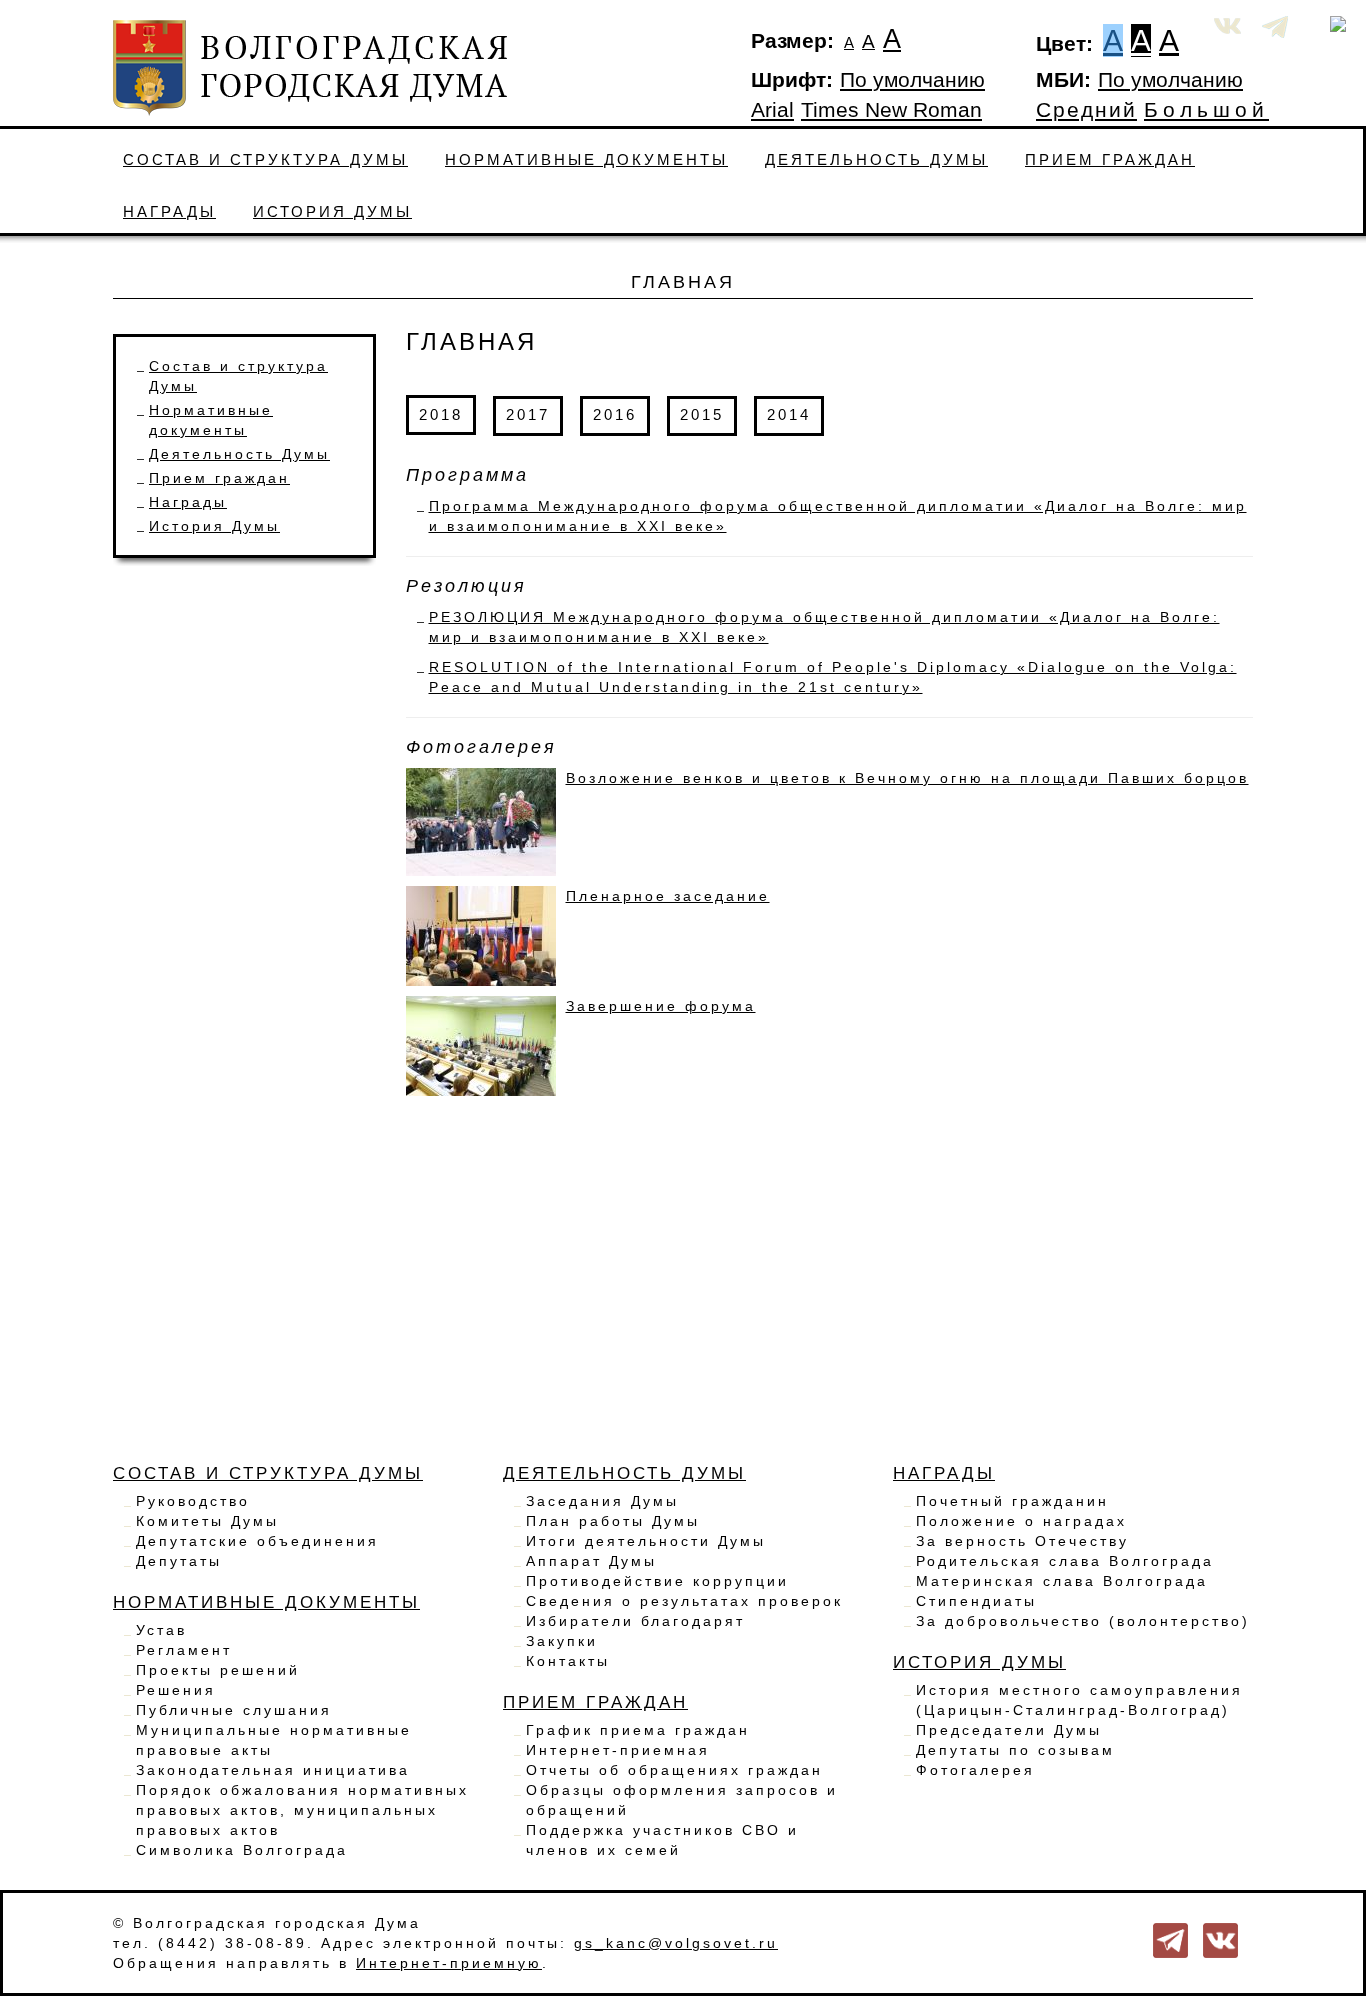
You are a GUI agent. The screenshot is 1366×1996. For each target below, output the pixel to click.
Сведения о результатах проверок (684, 1601)
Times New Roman (891, 110)
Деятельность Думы (876, 159)
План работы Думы (613, 1521)
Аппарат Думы (591, 1561)
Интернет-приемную (449, 1963)
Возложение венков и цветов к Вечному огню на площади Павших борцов (907, 778)
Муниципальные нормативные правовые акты (274, 1740)
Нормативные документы (586, 159)
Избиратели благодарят (635, 1621)
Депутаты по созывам (1015, 1750)
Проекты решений (218, 1670)
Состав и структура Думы (265, 159)
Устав (161, 1630)
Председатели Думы (1009, 1730)
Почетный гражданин (1012, 1501)
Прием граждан (1110, 159)
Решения (176, 1690)
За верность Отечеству (1022, 1541)
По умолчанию (912, 80)
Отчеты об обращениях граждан (674, 1770)
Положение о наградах (1021, 1521)
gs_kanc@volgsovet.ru (676, 1943)
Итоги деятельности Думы (646, 1541)
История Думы (332, 211)
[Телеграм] (1170, 1939)
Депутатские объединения (257, 1541)
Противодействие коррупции (657, 1581)
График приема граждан (638, 1730)
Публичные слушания (234, 1710)
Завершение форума (661, 1006)
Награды (169, 211)
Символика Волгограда (242, 1850)
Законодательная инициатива (273, 1770)
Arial (772, 110)
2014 (789, 414)
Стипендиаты (976, 1601)
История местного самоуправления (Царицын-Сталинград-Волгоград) (1079, 1700)
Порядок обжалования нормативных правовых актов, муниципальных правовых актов (302, 1810)
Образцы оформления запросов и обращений (682, 1800)
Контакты (568, 1661)
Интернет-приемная (618, 1750)
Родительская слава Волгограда (1065, 1561)
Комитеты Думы (207, 1521)
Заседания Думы (602, 1501)
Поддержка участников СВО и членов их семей (662, 1840)
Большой (1206, 110)
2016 (615, 414)
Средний (1086, 110)
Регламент (184, 1650)
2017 (528, 414)
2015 (702, 414)
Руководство (193, 1501)
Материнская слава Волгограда (1062, 1581)
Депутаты (179, 1561)
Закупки (562, 1641)
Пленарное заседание (668, 896)
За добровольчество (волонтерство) (1083, 1621)
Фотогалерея (975, 1770)
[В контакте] (1220, 1939)
